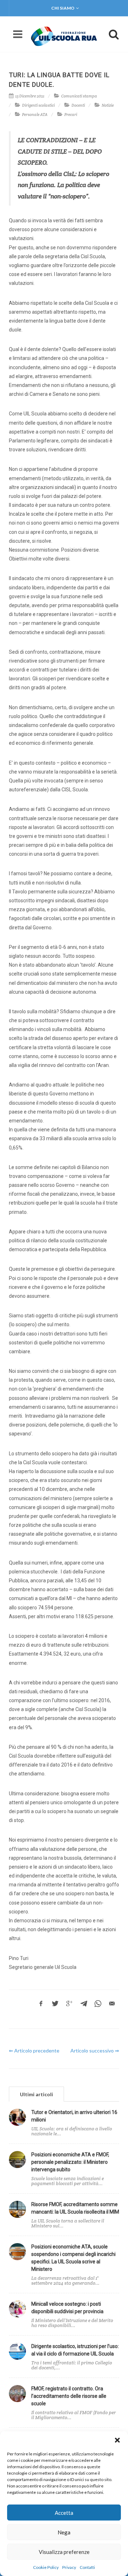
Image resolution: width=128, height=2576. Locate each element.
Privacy (69, 2567)
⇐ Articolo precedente (34, 2051)
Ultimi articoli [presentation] (36, 2094)
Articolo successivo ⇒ (95, 2051)
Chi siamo (63, 8)
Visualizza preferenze (64, 2552)
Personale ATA (35, 115)
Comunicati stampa (79, 96)
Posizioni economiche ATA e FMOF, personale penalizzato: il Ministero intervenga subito (70, 2162)
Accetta (64, 2513)
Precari (71, 115)
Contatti (87, 2567)
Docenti (78, 105)
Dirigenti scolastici (38, 105)
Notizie (108, 105)
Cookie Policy (46, 2567)
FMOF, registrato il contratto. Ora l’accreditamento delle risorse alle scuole (69, 2396)
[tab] (36, 2094)
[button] (117, 2440)
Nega (64, 2532)
